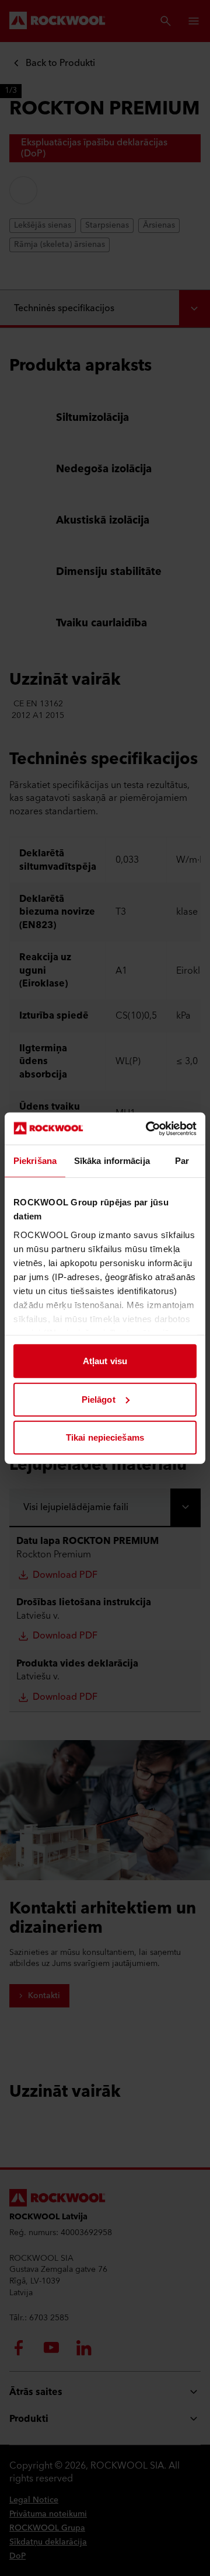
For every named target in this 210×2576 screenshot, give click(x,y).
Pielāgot (99, 1399)
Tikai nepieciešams (105, 1437)
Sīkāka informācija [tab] (112, 1161)
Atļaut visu (105, 1361)
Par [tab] (182, 1161)
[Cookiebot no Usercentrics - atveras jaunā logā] (148, 1128)
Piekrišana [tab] (35, 1161)
